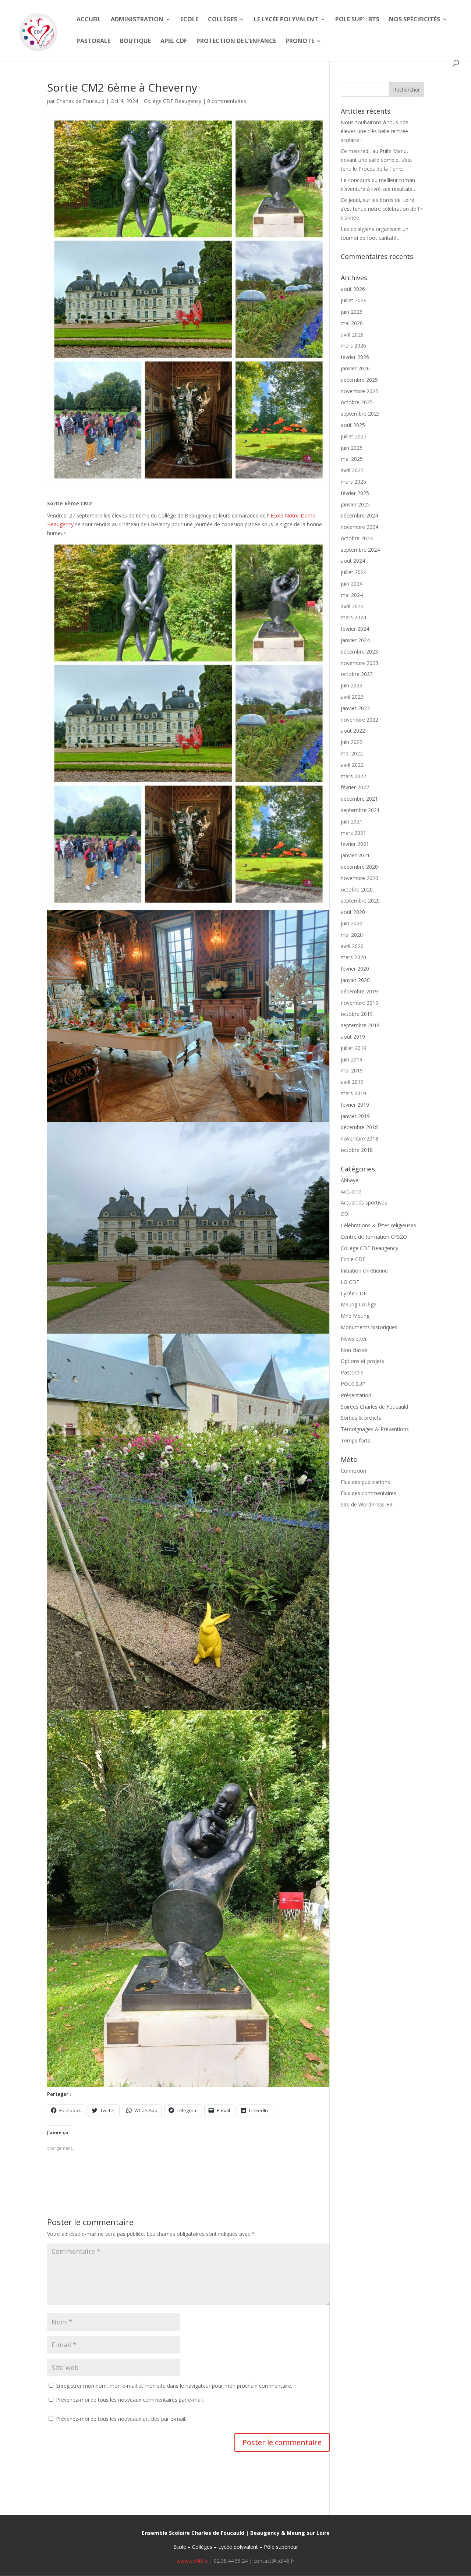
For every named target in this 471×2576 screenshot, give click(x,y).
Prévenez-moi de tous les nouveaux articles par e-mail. (121, 2419)
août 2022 (353, 731)
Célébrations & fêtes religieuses (378, 1225)
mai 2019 (352, 1070)
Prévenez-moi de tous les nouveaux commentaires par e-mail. (130, 2400)
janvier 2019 (355, 1116)
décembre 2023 (359, 652)
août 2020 (353, 912)
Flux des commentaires (369, 1493)
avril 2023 (352, 697)
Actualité (351, 1191)
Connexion (353, 1471)
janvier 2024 (355, 640)
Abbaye (350, 1180)
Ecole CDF (353, 1259)
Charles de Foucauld (80, 101)
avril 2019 (352, 1082)
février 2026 (355, 357)
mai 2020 (352, 935)
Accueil (89, 20)
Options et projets (362, 1361)
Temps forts (355, 1440)
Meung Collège (359, 1304)
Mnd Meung (355, 1316)
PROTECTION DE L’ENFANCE (236, 42)
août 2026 (353, 289)
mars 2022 (353, 776)
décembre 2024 (359, 515)
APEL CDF (174, 42)
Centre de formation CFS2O (374, 1237)
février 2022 (355, 787)
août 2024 (353, 561)
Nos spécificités (415, 20)
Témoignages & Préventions (375, 1429)
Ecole (189, 20)
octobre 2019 (357, 1014)
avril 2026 (352, 335)
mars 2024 (353, 617)
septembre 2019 (360, 1025)
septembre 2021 (360, 810)
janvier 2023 (355, 708)
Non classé (354, 1350)
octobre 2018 (357, 1150)
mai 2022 (352, 753)
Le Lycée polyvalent (286, 20)
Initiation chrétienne (364, 1271)
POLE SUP (353, 1384)
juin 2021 (352, 821)
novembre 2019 (360, 1003)
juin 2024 (352, 583)
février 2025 (355, 493)
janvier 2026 (355, 368)
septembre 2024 (360, 550)
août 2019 (353, 1037)
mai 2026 (352, 323)
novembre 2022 (360, 720)
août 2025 (353, 425)
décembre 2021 (359, 799)
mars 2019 (353, 1093)
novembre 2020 (360, 878)
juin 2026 (352, 312)
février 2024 (355, 629)
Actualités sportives (364, 1202)
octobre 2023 (357, 674)
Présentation (356, 1395)
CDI (345, 1214)
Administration (137, 20)
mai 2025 (352, 459)
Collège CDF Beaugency (173, 101)
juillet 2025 (354, 436)
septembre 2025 (360, 414)
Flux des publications (365, 1482)
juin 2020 (352, 923)
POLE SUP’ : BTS (357, 20)
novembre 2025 (360, 391)
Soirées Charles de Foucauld (374, 1407)
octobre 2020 (357, 889)
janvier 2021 (355, 855)
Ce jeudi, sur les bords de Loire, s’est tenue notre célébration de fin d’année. (382, 209)
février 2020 (355, 969)
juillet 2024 (354, 572)
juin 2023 (352, 685)
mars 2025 (353, 482)
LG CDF (350, 1282)
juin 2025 (352, 448)
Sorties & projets (361, 1418)
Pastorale (93, 42)
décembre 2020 (359, 867)
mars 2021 (353, 833)
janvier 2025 (355, 504)
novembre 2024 (360, 527)
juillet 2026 (354, 300)
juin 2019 (352, 1059)
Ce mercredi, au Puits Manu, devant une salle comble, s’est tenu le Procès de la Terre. (376, 160)
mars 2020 (353, 957)
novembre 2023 (360, 663)
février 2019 (355, 1105)
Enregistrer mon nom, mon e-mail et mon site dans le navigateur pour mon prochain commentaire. (174, 2386)
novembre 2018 (360, 1138)
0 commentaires (227, 101)
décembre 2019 (359, 991)
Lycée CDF (354, 1293)
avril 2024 (352, 606)
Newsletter (354, 1339)
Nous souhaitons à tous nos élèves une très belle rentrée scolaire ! (375, 131)
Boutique (135, 42)
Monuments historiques (369, 1327)
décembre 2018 (359, 1127)
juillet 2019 (354, 1048)
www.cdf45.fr (192, 2561)
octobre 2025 (357, 402)
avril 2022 (352, 765)
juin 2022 (352, 742)
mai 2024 (352, 595)
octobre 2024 (357, 538)
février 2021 (355, 844)
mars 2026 (353, 346)
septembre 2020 (360, 901)
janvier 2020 (355, 980)
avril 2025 (352, 470)
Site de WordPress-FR (367, 1504)
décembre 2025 (359, 380)
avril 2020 (352, 946)
